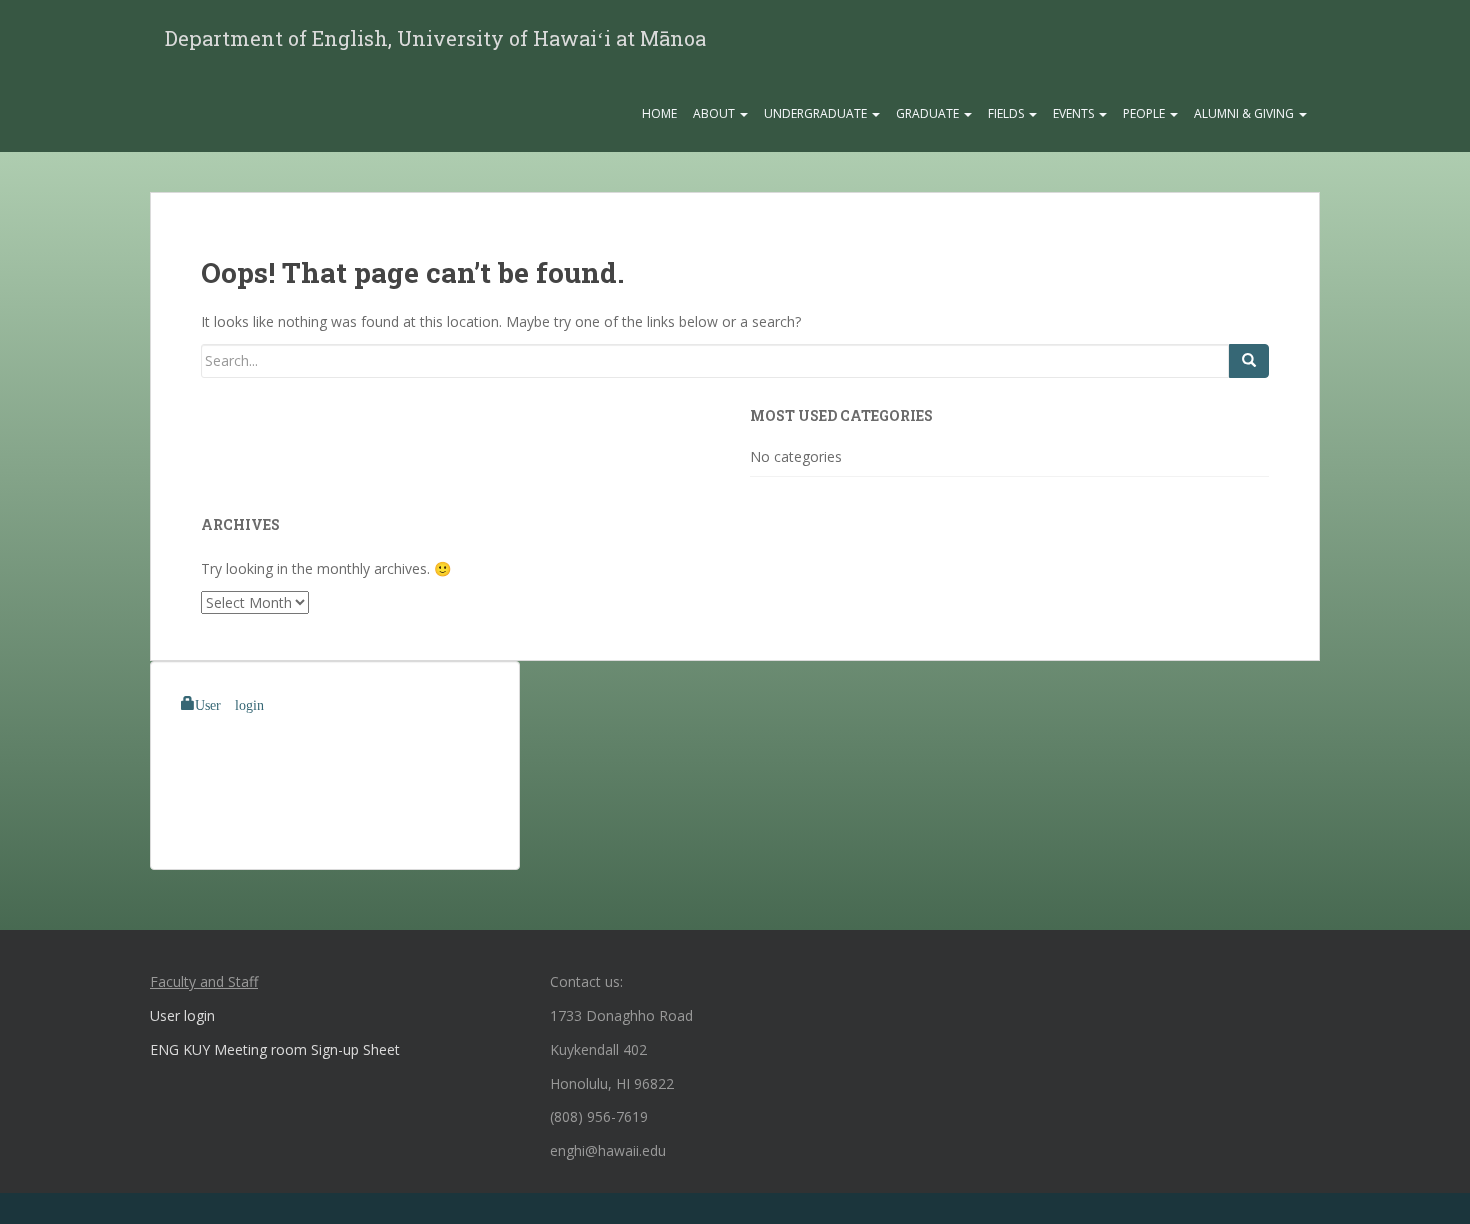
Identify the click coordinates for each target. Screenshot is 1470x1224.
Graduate (929, 113)
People (1145, 113)
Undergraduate (817, 113)
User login (229, 703)
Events (1075, 113)
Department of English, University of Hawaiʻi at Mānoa (435, 38)
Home (659, 113)
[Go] (1249, 361)
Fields (1007, 113)
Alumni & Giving (1245, 113)
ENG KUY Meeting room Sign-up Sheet (275, 1049)
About (715, 113)
